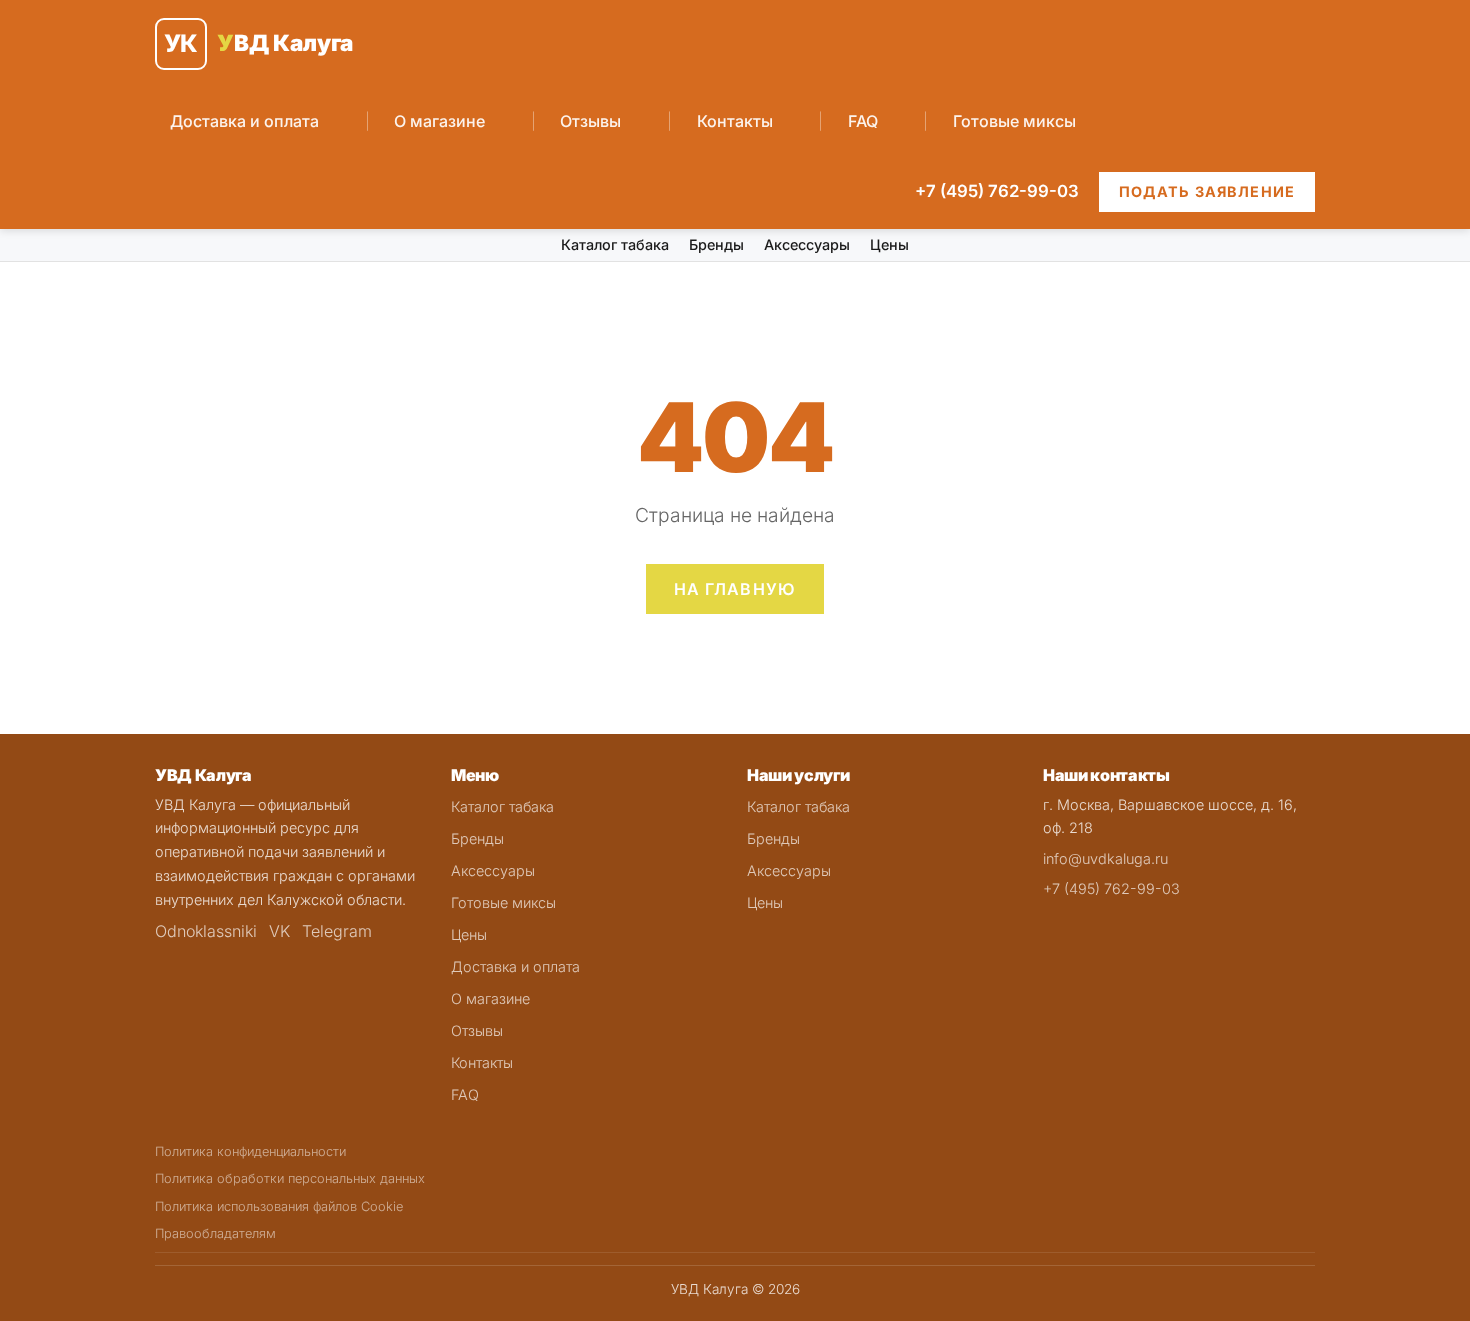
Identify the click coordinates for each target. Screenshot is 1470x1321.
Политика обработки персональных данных (290, 1178)
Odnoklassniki (206, 931)
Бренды (716, 244)
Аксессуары (807, 244)
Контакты (735, 121)
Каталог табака (615, 244)
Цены (889, 244)
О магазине (439, 121)
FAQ (863, 121)
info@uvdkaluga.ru (1105, 858)
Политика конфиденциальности (250, 1151)
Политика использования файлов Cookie (279, 1206)
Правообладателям (215, 1233)
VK (279, 931)
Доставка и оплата (244, 121)
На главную (735, 589)
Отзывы (590, 121)
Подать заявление (1207, 191)
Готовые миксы (1014, 121)
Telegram (337, 931)
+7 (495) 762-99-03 (997, 191)
